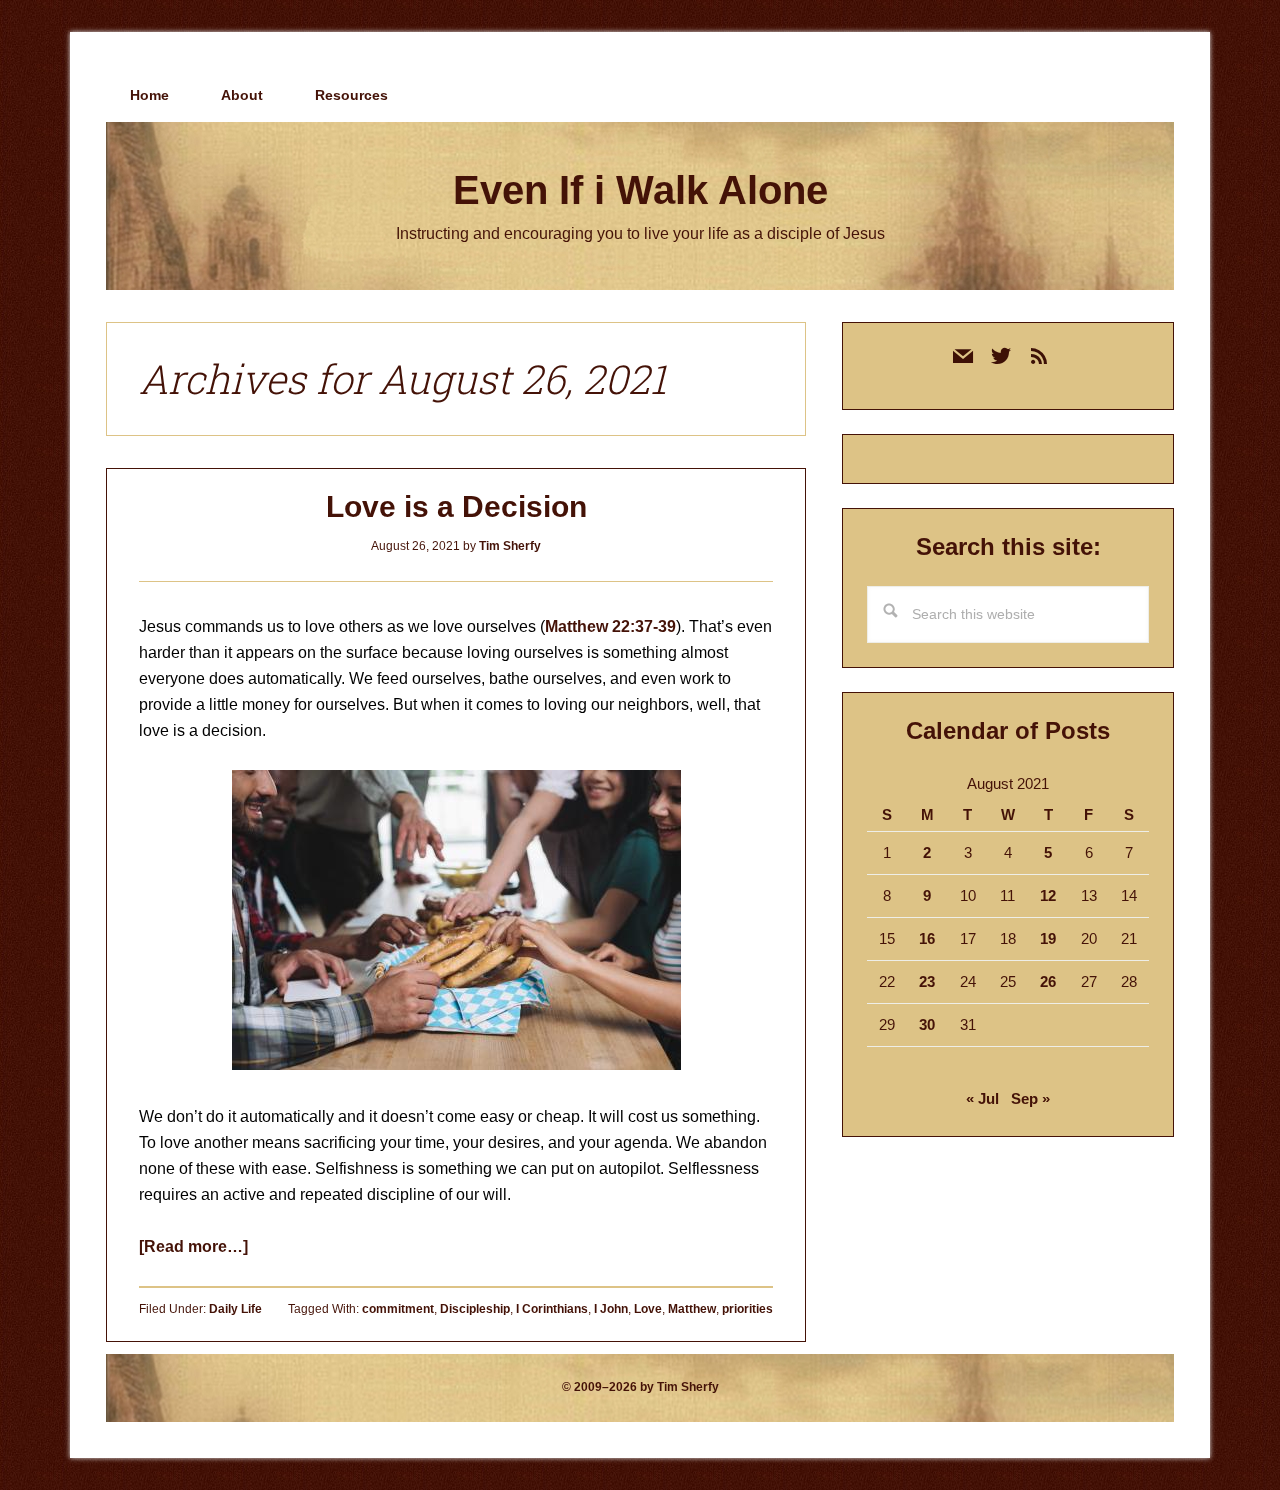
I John (611, 1309)
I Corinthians (552, 1309)
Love (648, 1309)
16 (927, 938)
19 (1048, 938)
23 (927, 981)
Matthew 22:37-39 (610, 626)
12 (1048, 895)
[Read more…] (193, 1246)
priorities (747, 1309)
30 (927, 1024)
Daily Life (235, 1309)
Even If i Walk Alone (640, 190)
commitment (398, 1309)
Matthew (692, 1309)
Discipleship (475, 1309)
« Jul (982, 1098)
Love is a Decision (456, 506)
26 (1048, 981)
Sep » (1030, 1098)
